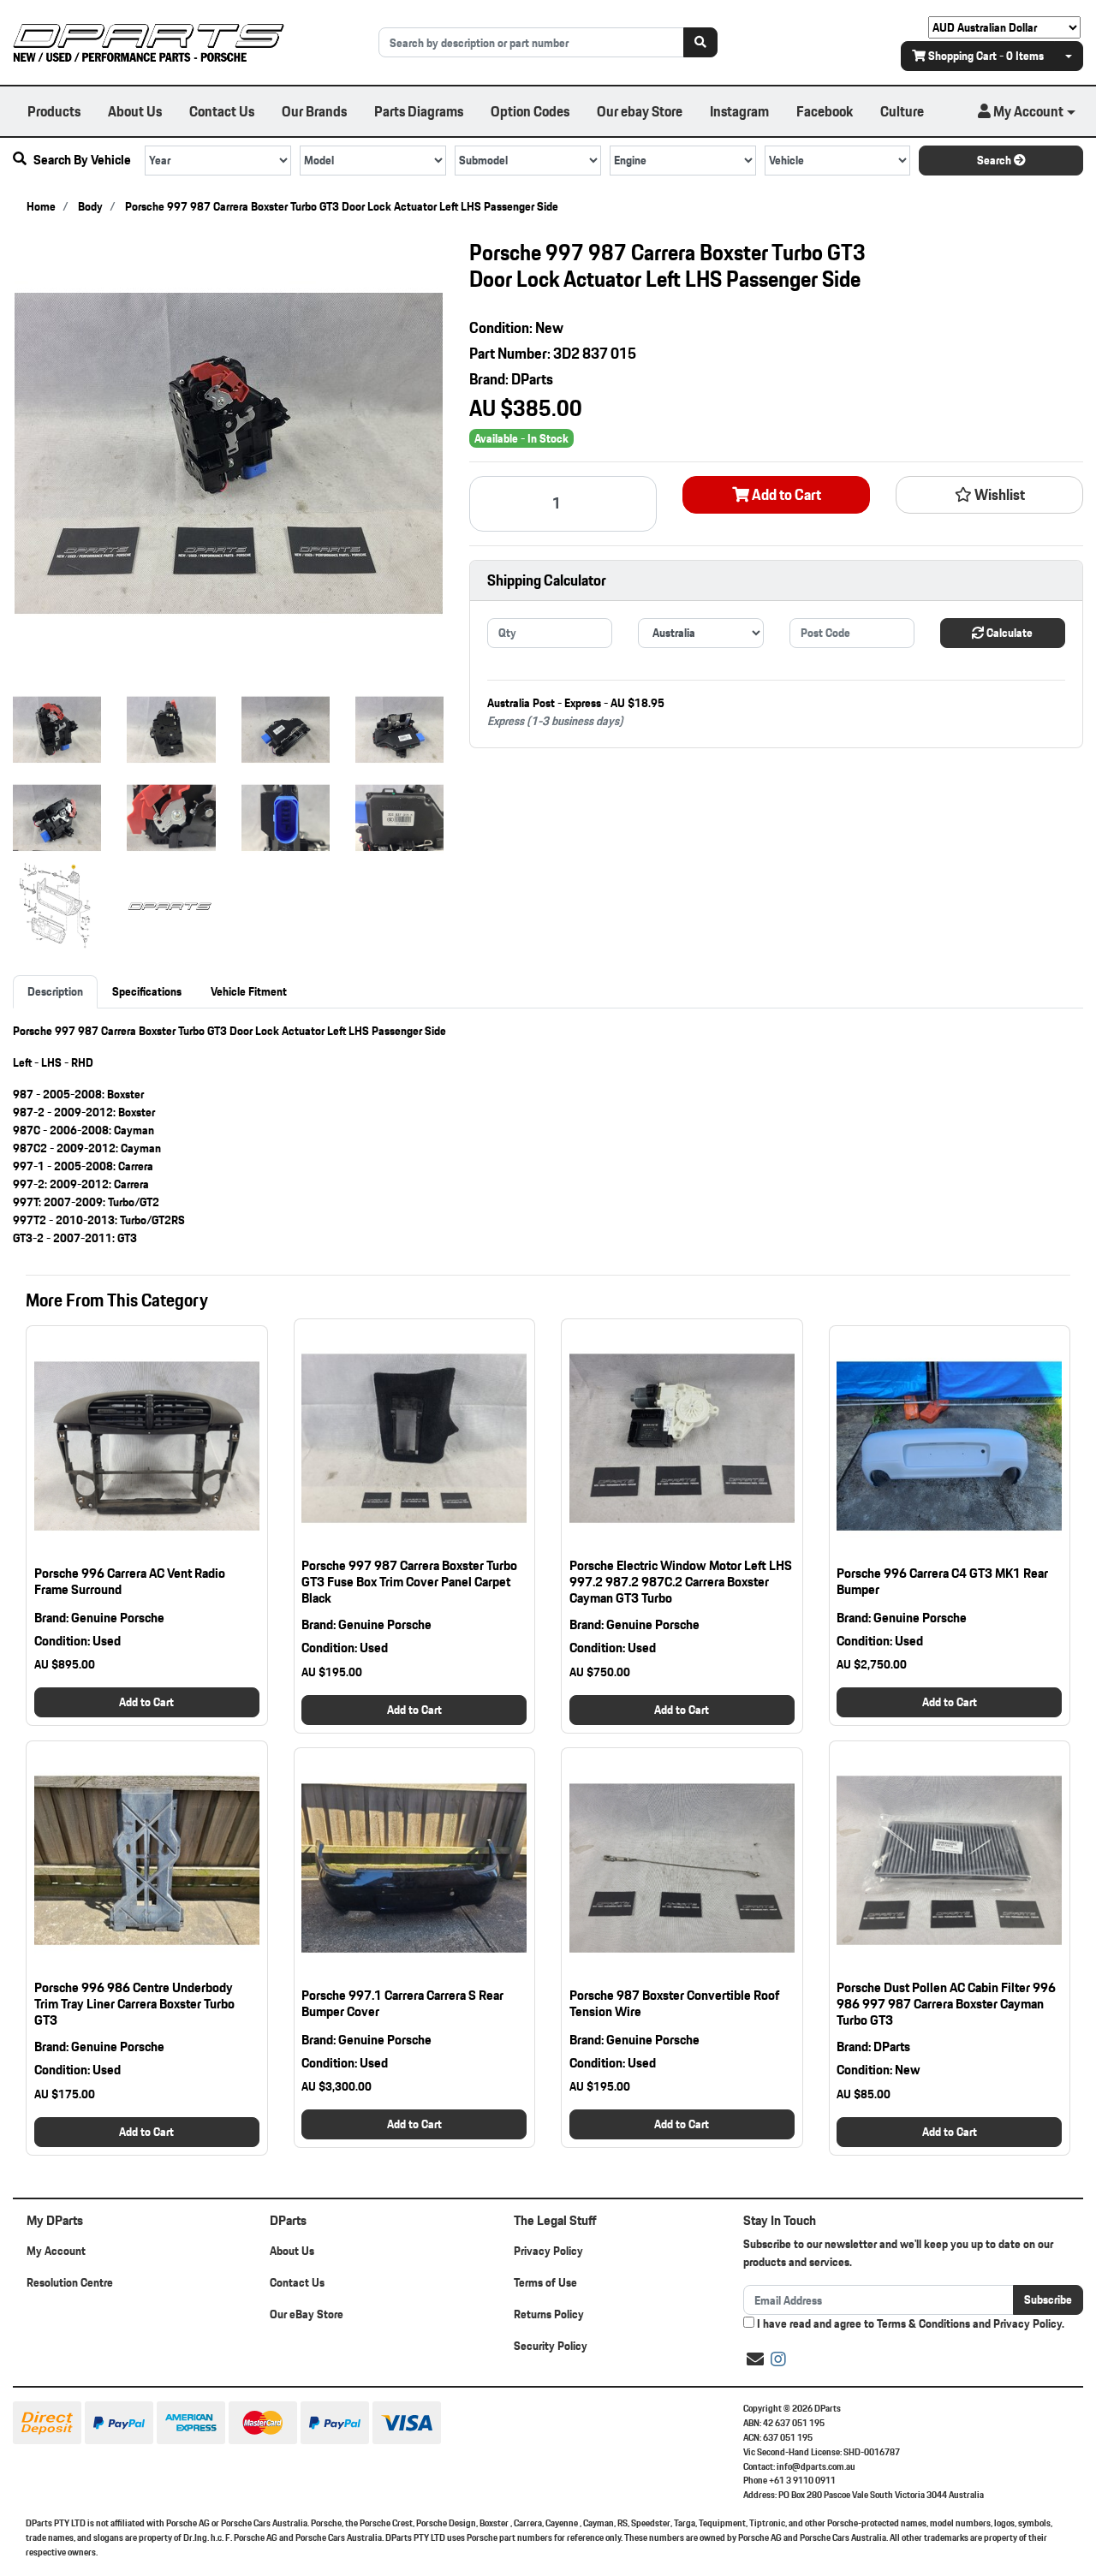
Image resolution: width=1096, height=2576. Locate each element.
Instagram (739, 111)
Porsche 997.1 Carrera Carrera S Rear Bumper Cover (402, 2003)
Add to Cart (785, 495)
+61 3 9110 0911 (802, 2480)
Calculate (1008, 633)
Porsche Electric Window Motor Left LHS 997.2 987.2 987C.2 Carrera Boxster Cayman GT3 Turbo (681, 1582)
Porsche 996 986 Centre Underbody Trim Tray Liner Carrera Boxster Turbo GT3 (134, 2004)
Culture (902, 111)
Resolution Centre (70, 2282)
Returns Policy (549, 2314)
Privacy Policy (548, 2251)
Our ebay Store (640, 111)
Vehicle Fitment (249, 991)
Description (55, 991)
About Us (135, 111)
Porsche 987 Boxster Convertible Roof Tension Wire (674, 2003)
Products (54, 111)
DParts (532, 379)
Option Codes (530, 111)
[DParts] (149, 41)
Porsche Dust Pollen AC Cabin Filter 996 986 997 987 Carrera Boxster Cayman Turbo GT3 (946, 2004)
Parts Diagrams (419, 111)
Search (995, 160)
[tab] (55, 992)
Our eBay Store (307, 2314)
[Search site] (700, 42)
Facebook (825, 111)
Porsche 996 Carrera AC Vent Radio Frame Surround (130, 1581)
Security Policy (551, 2346)
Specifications (147, 991)
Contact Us (222, 111)
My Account (56, 2251)
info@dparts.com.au (816, 2466)
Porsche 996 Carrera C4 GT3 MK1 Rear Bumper (942, 1581)
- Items (986, 56)
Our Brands (314, 111)
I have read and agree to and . (909, 2324)
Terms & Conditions (923, 2323)
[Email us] (755, 2359)
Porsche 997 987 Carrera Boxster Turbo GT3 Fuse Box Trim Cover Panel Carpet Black (409, 1582)
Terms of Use (545, 2282)
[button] (1027, 111)
